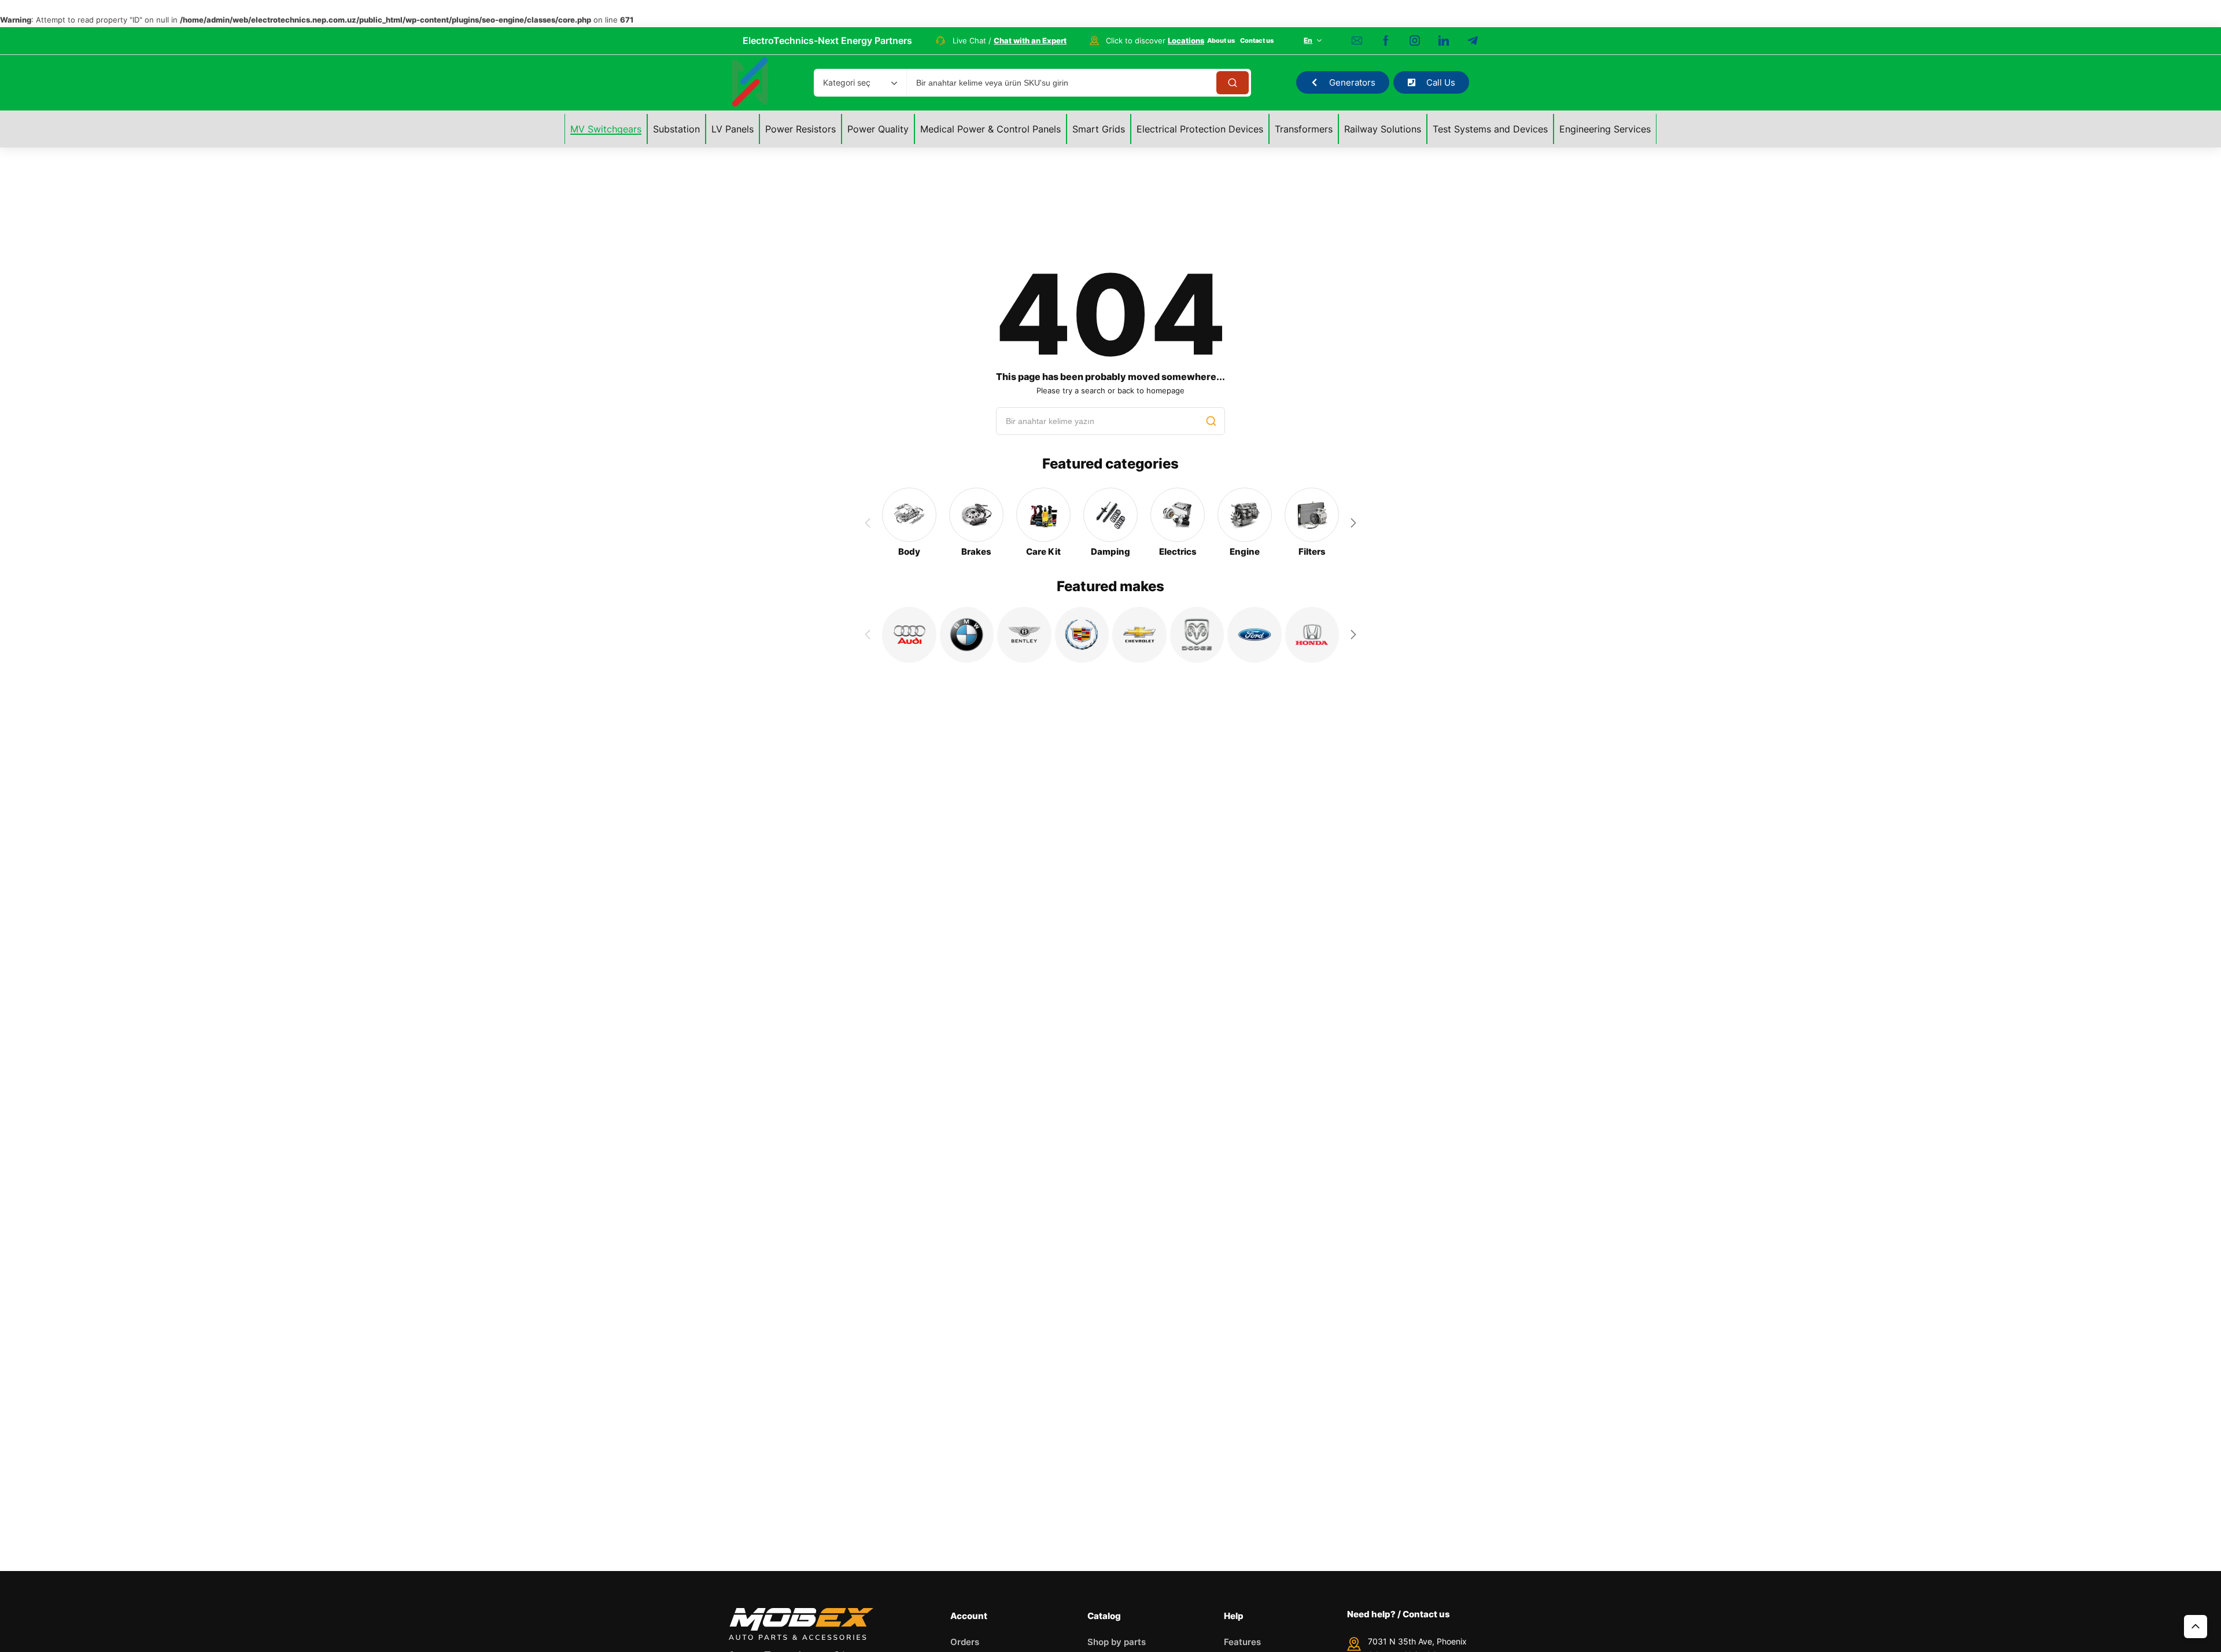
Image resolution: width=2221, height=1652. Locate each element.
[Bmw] (967, 635)
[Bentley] (1024, 635)
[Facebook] (1386, 40)
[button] (1353, 523)
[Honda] (1312, 635)
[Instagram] (1415, 40)
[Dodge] (1197, 635)
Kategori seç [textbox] (847, 82)
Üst (2196, 1627)
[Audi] (909, 635)
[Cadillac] (1082, 635)
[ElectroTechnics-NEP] (750, 83)
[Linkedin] (1444, 40)
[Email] (1357, 40)
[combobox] (860, 83)
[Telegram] (1473, 40)
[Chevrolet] (1139, 635)
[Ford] (1255, 635)
